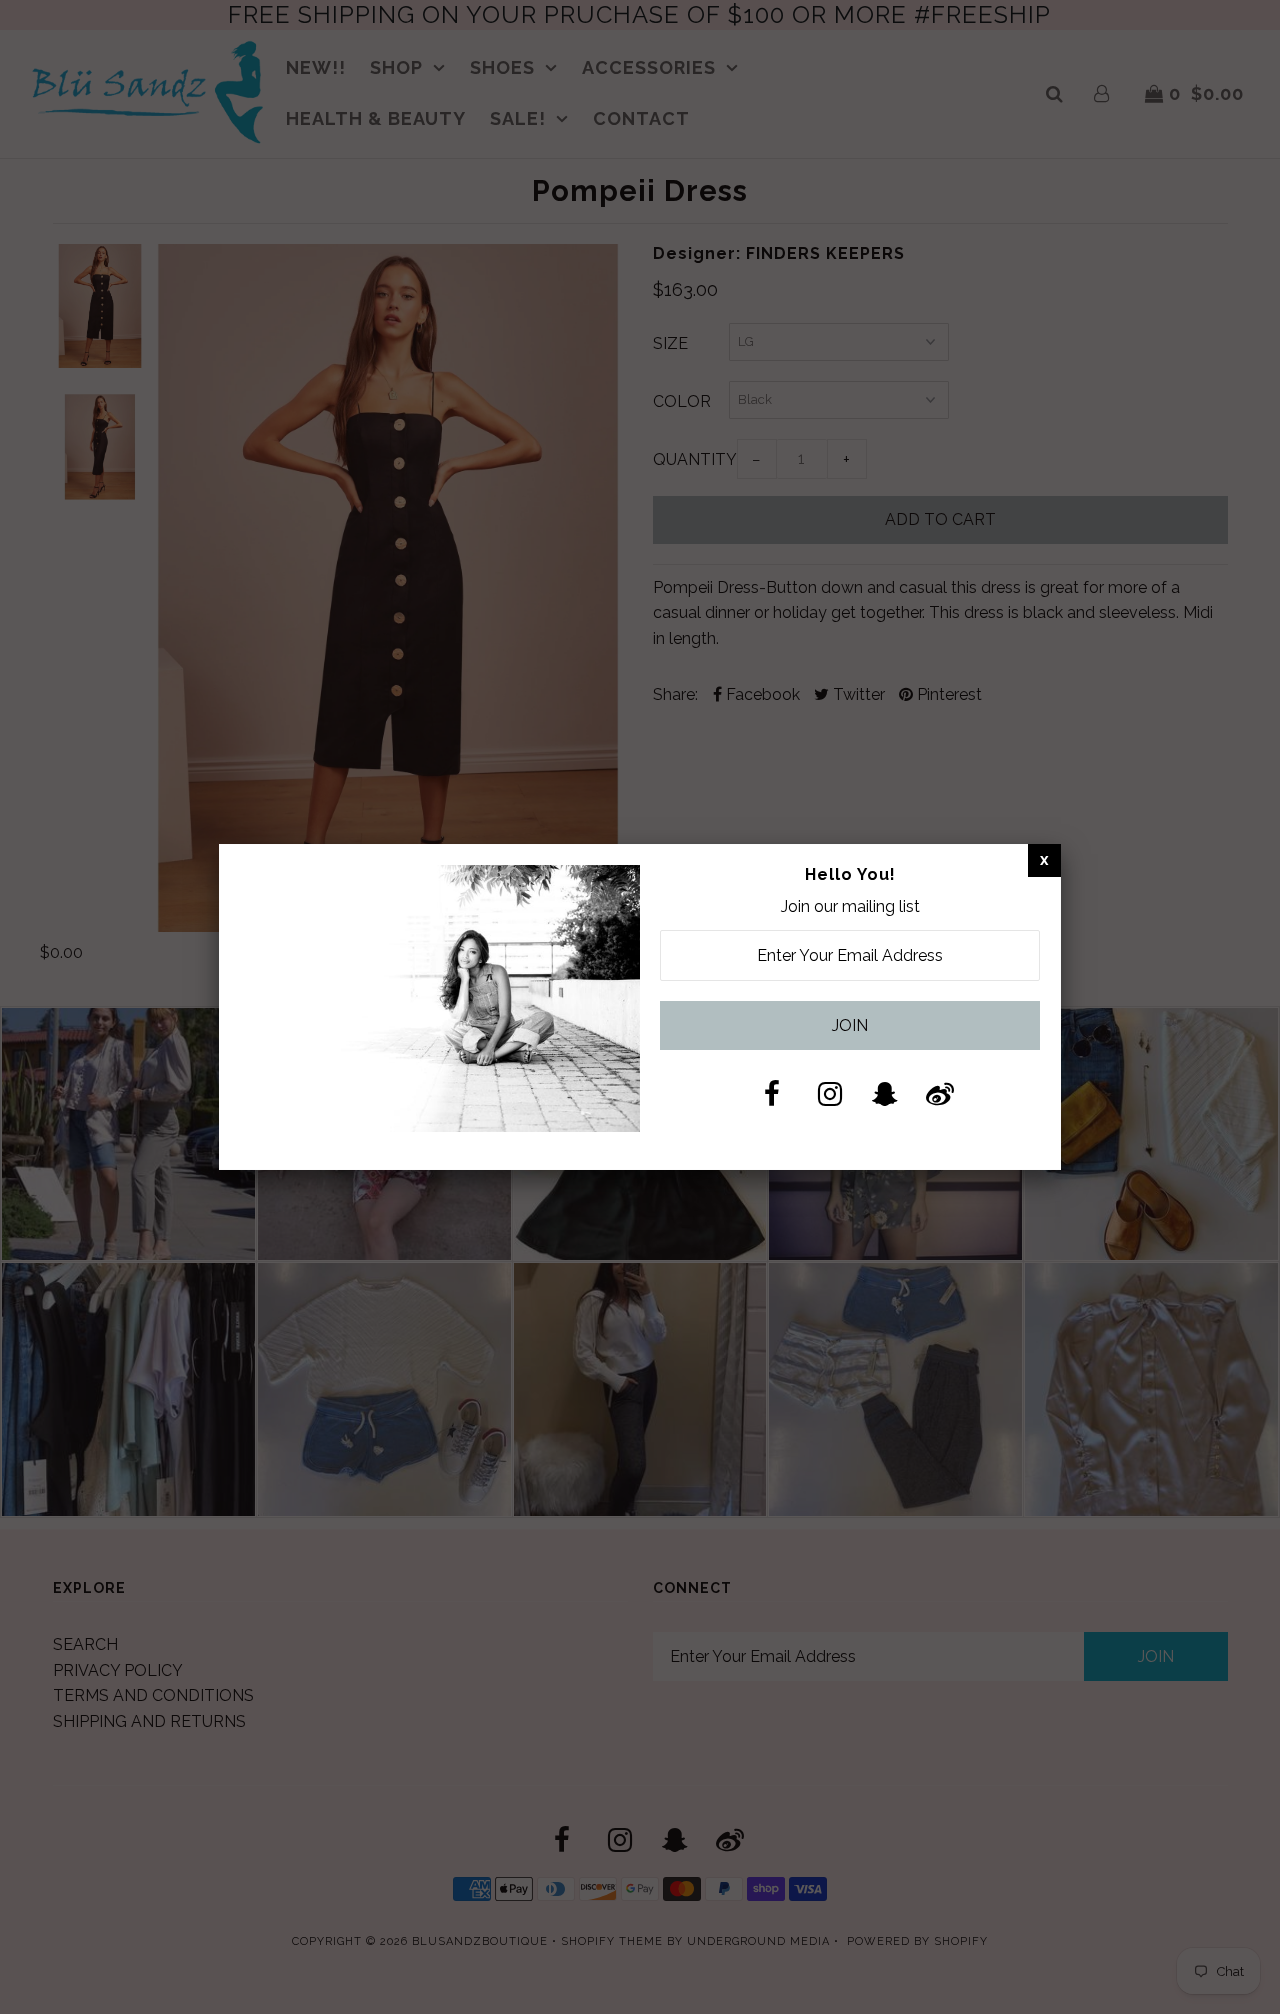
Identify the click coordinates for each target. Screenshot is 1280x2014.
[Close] (1044, 860)
